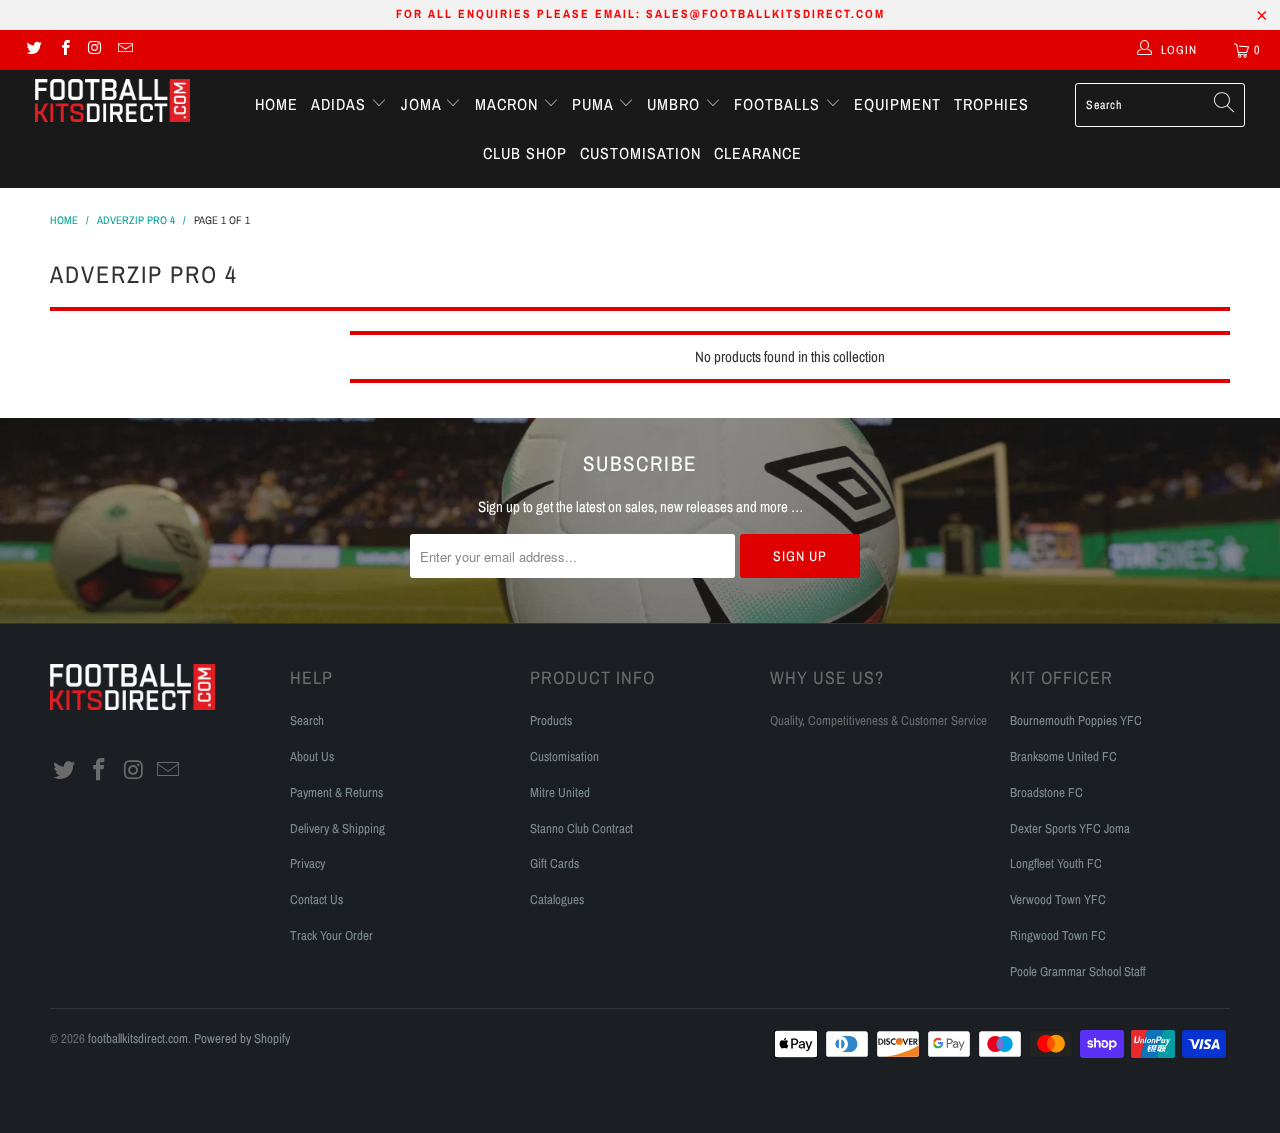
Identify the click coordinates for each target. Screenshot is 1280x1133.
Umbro (676, 104)
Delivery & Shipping (337, 828)
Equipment (897, 104)
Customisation (640, 153)
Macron (509, 104)
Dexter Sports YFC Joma (1070, 828)
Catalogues (557, 899)
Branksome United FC (1063, 756)
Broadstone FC (1046, 792)
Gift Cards (554, 863)
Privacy (307, 863)
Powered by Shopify (242, 1038)
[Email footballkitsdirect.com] (124, 50)
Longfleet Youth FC (1056, 863)
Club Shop (525, 153)
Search (307, 720)
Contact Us (316, 899)
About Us (312, 756)
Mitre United (560, 792)
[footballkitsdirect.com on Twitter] (33, 50)
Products (551, 720)
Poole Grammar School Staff (1078, 971)
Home (276, 104)
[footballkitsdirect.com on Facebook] (63, 50)
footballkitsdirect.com (138, 1038)
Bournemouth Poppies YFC (1076, 720)
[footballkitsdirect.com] (112, 103)
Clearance (758, 153)
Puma (595, 104)
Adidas (341, 104)
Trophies (991, 104)
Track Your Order (331, 935)
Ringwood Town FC (1058, 935)
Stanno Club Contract (581, 828)
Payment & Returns (336, 792)
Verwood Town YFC (1058, 899)
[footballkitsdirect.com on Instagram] (94, 50)
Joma (423, 104)
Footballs (779, 104)
